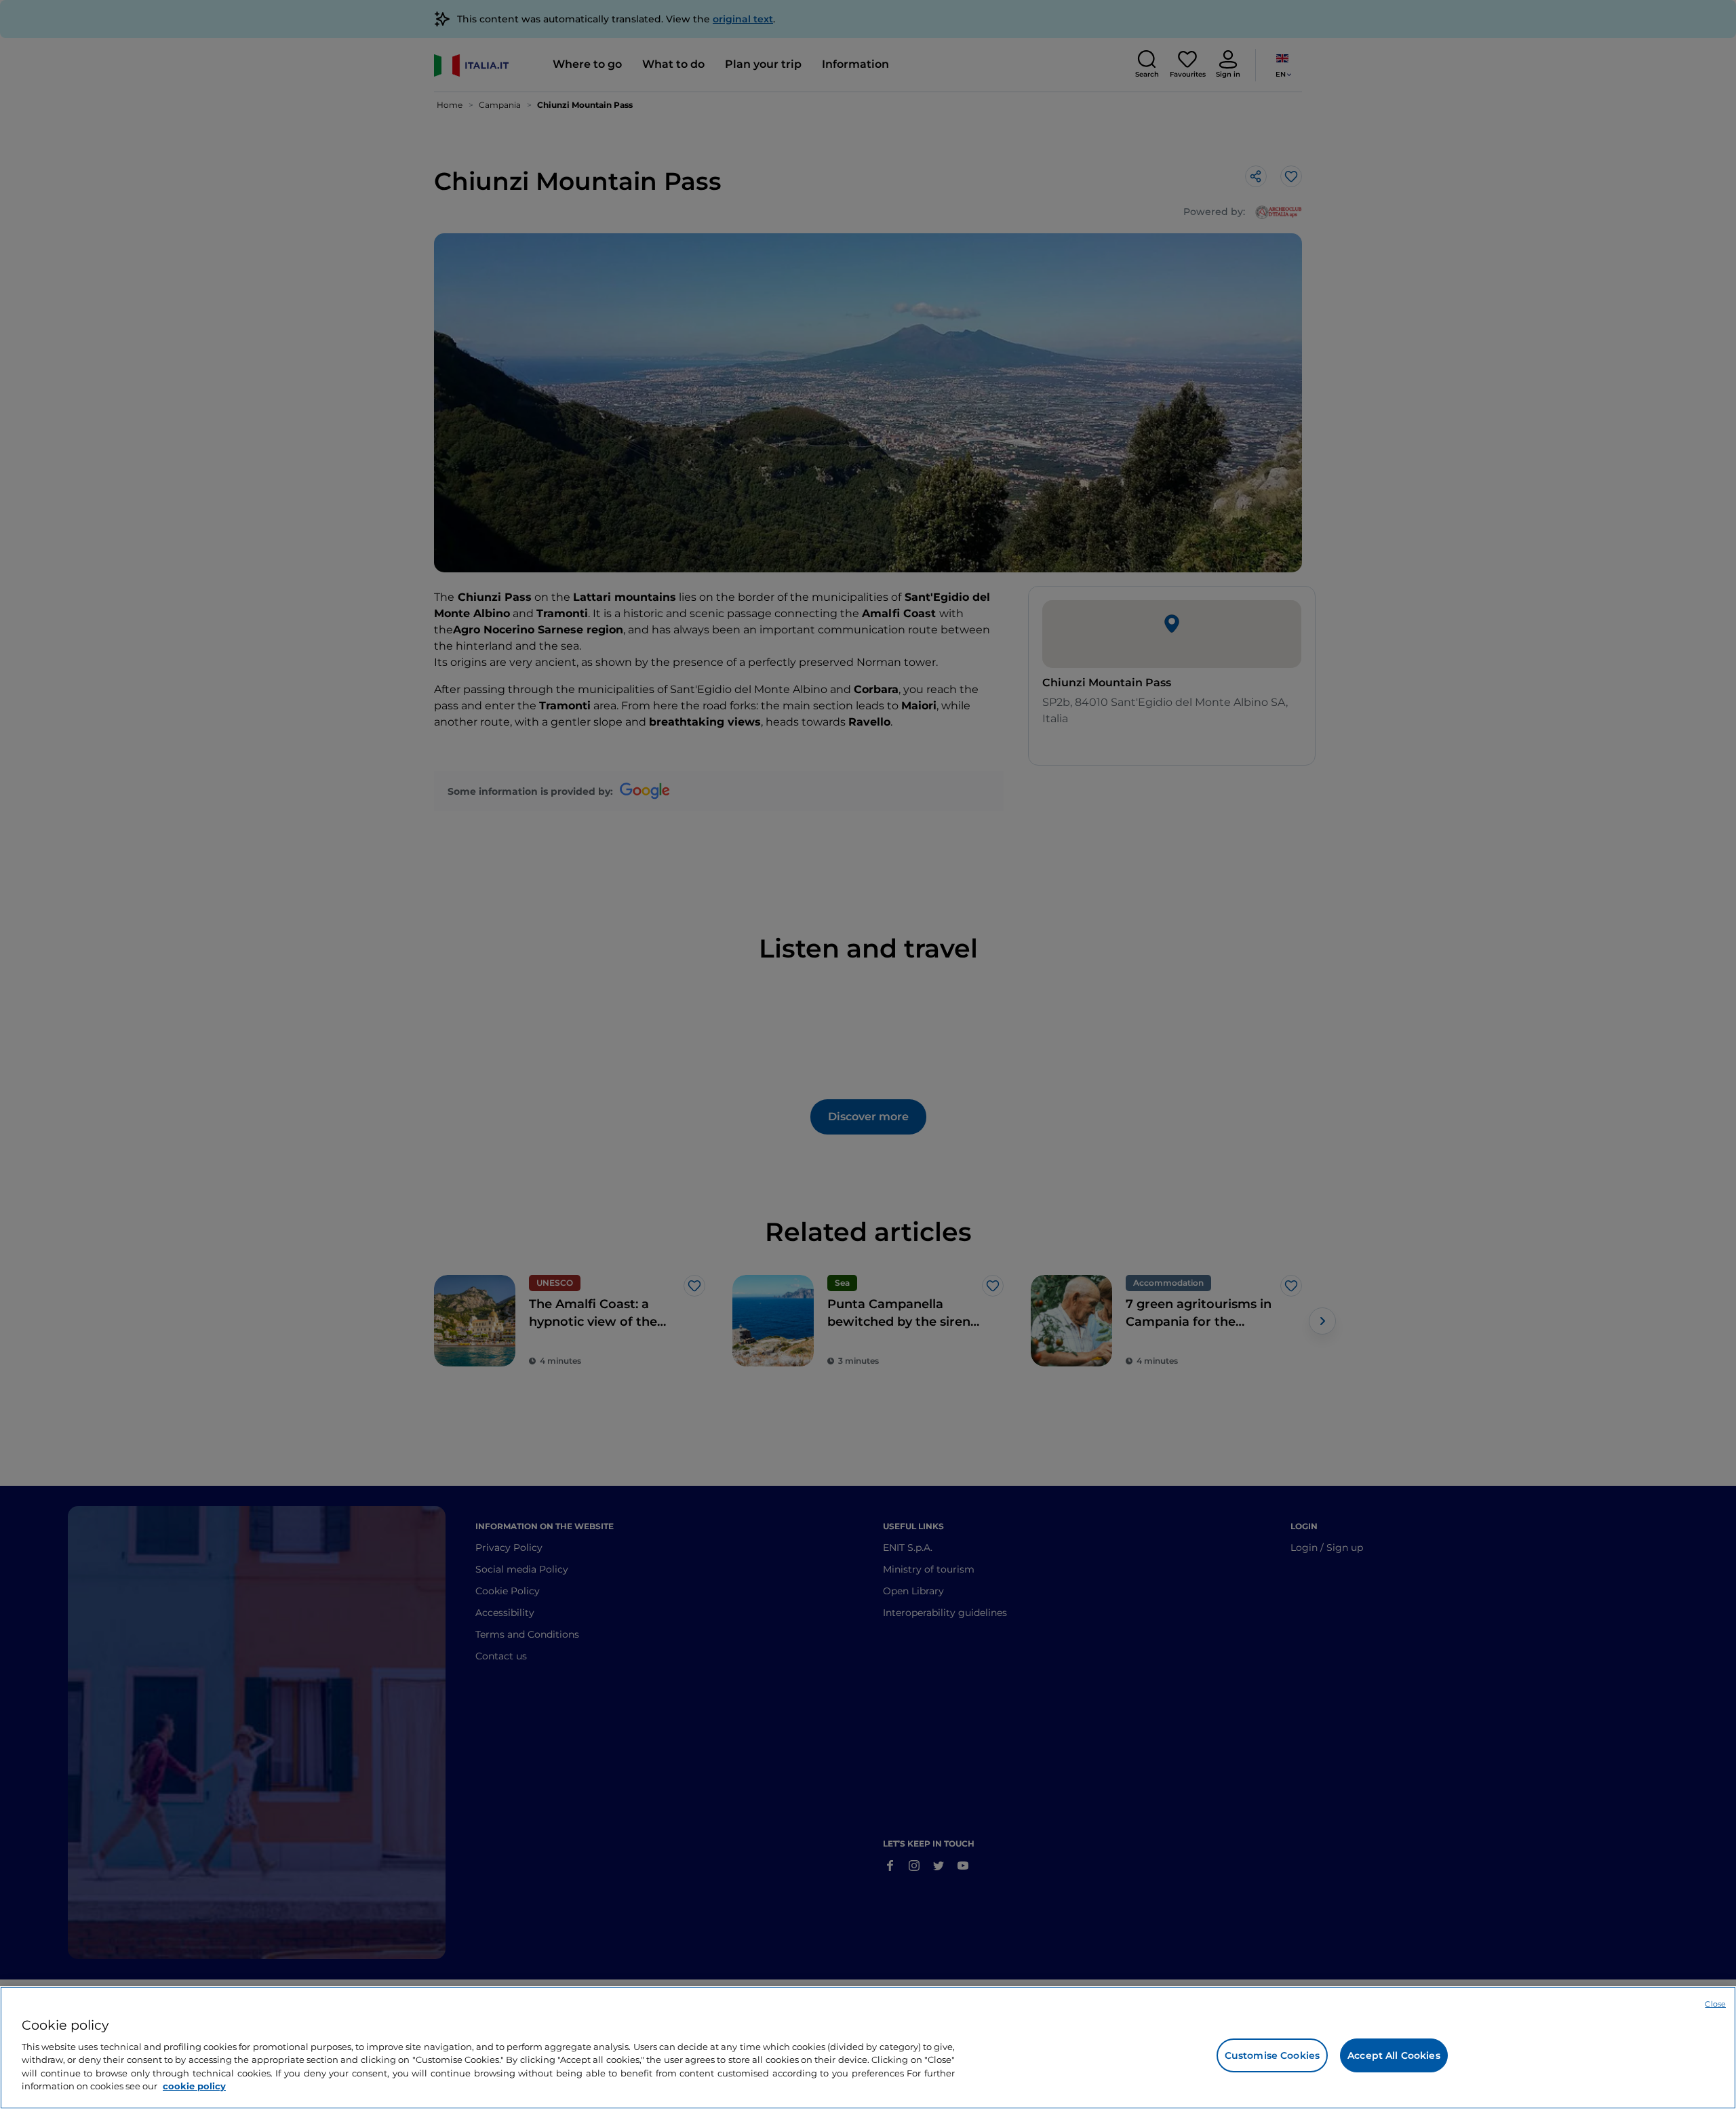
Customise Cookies (1272, 2055)
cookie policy (194, 2086)
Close (1715, 2004)
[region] (868, 2048)
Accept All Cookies (1394, 2055)
